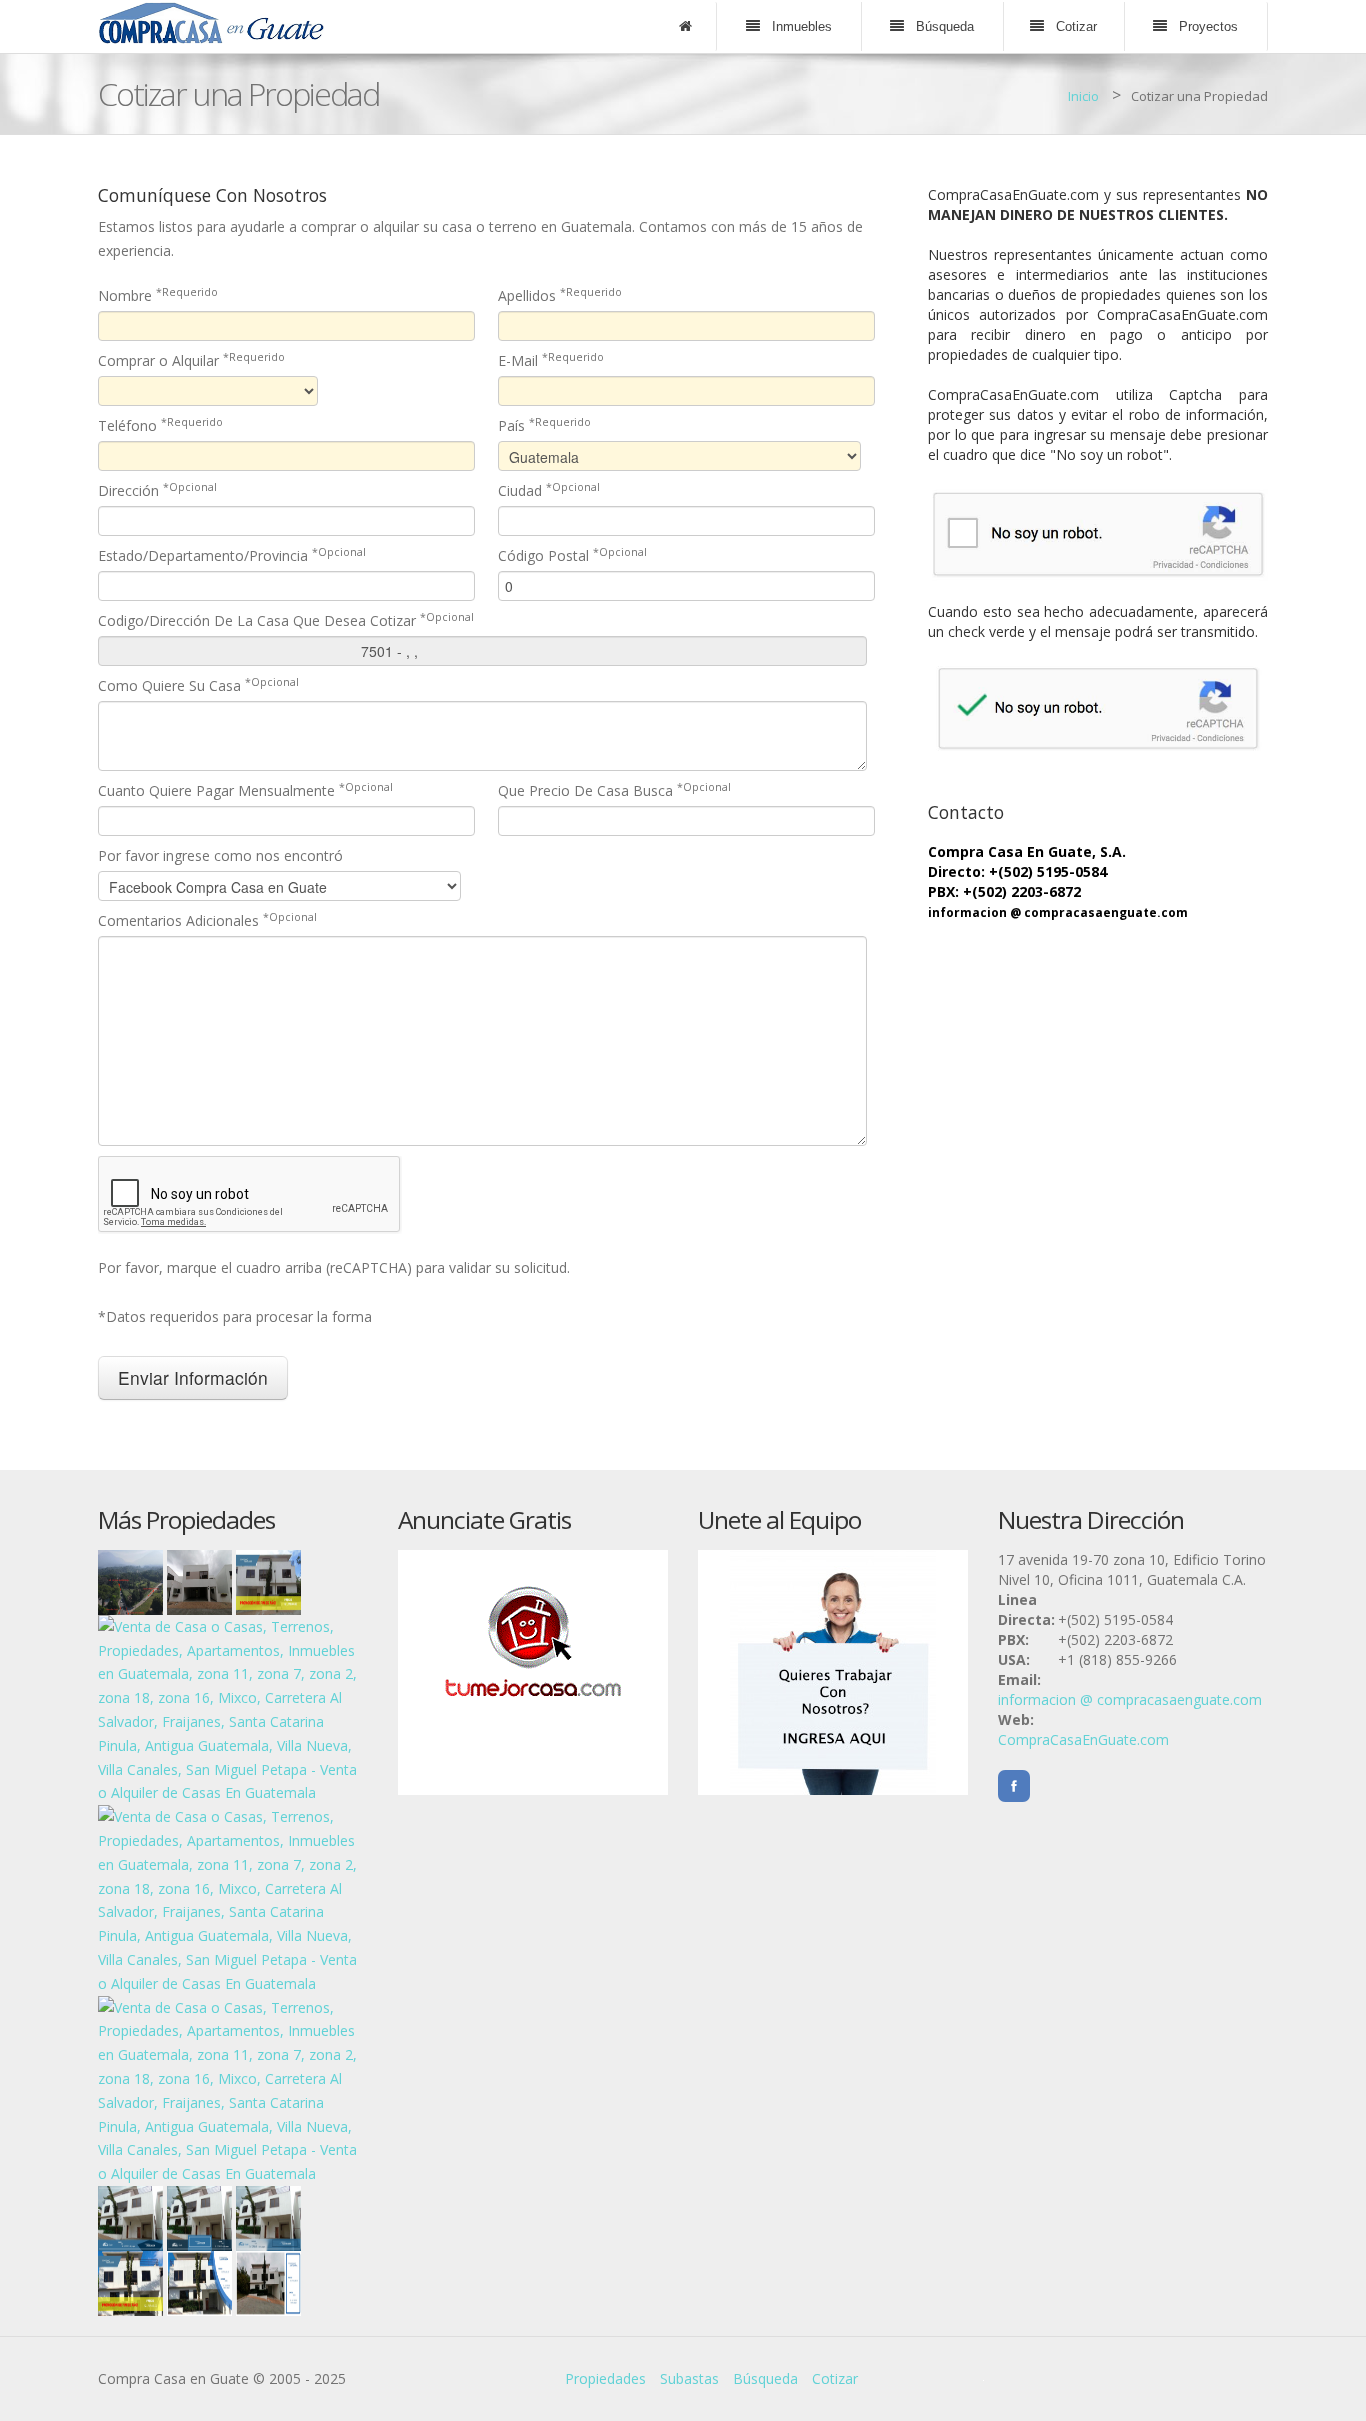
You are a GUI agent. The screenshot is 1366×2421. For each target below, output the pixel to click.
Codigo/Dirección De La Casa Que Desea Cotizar (286, 620)
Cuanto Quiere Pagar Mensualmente (245, 790)
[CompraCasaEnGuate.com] (211, 21)
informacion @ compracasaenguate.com (1058, 912)
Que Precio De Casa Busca (614, 790)
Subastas (689, 2378)
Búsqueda (765, 2378)
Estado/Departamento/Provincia (232, 555)
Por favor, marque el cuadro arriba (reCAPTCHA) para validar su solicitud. (334, 1267)
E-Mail (551, 360)
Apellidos (560, 295)
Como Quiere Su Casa (198, 685)
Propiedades (605, 2378)
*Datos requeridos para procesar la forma (235, 1316)
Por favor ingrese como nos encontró (220, 855)
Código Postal (572, 555)
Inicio (1083, 96)
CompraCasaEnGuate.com (1083, 1739)
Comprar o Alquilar (191, 360)
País (544, 425)
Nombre (158, 295)
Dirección (157, 490)
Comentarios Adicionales (207, 920)
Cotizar (835, 2378)
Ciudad (549, 490)
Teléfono (160, 425)
